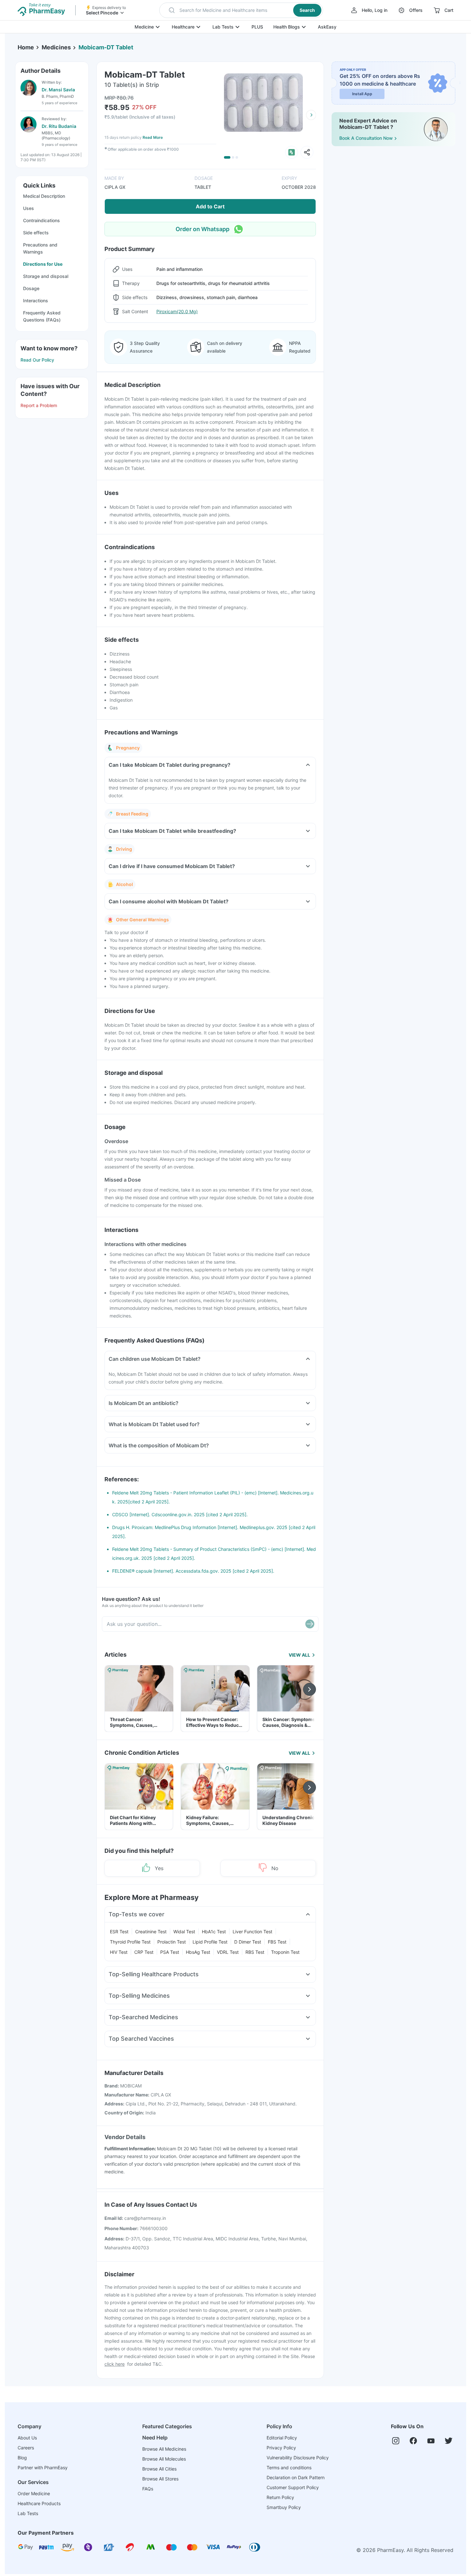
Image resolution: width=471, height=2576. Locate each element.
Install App (362, 94)
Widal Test (184, 1932)
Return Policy (280, 2497)
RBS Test (255, 1952)
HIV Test (119, 1952)
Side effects (36, 233)
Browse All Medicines (164, 2449)
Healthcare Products (39, 2503)
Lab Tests (223, 27)
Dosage (31, 288)
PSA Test (170, 1952)
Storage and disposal (46, 276)
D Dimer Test (248, 1942)
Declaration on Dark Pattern (296, 2477)
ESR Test (119, 1932)
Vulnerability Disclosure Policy (298, 2458)
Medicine (144, 27)
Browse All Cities (159, 2469)
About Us (27, 2438)
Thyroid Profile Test (130, 1942)
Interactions (36, 301)
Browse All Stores (160, 2479)
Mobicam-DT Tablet (106, 47)
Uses (29, 208)
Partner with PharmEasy (43, 2467)
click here (115, 2364)
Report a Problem (39, 405)
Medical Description (44, 196)
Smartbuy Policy (284, 2507)
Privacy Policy (281, 2448)
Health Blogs (287, 27)
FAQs (148, 2489)
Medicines (56, 47)
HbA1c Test (214, 1932)
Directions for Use (43, 264)
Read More (153, 137)
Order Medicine (34, 2493)
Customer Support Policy (293, 2487)
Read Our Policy (37, 360)
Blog (22, 2458)
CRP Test (144, 1952)
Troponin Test (285, 1952)
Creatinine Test (151, 1932)
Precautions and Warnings (40, 248)
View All (299, 1655)
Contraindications (41, 220)
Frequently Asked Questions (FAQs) (42, 316)
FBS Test (277, 1942)
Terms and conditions (289, 2467)
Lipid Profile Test (210, 1942)
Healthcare (183, 27)
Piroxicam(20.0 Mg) (177, 311)
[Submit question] (310, 1624)
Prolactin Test (172, 1942)
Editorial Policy (282, 2438)
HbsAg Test (198, 1952)
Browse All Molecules (164, 2459)
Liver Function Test (252, 1932)
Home (26, 47)
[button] (241, 10)
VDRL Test (228, 1952)
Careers (26, 2448)
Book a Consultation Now (366, 138)
